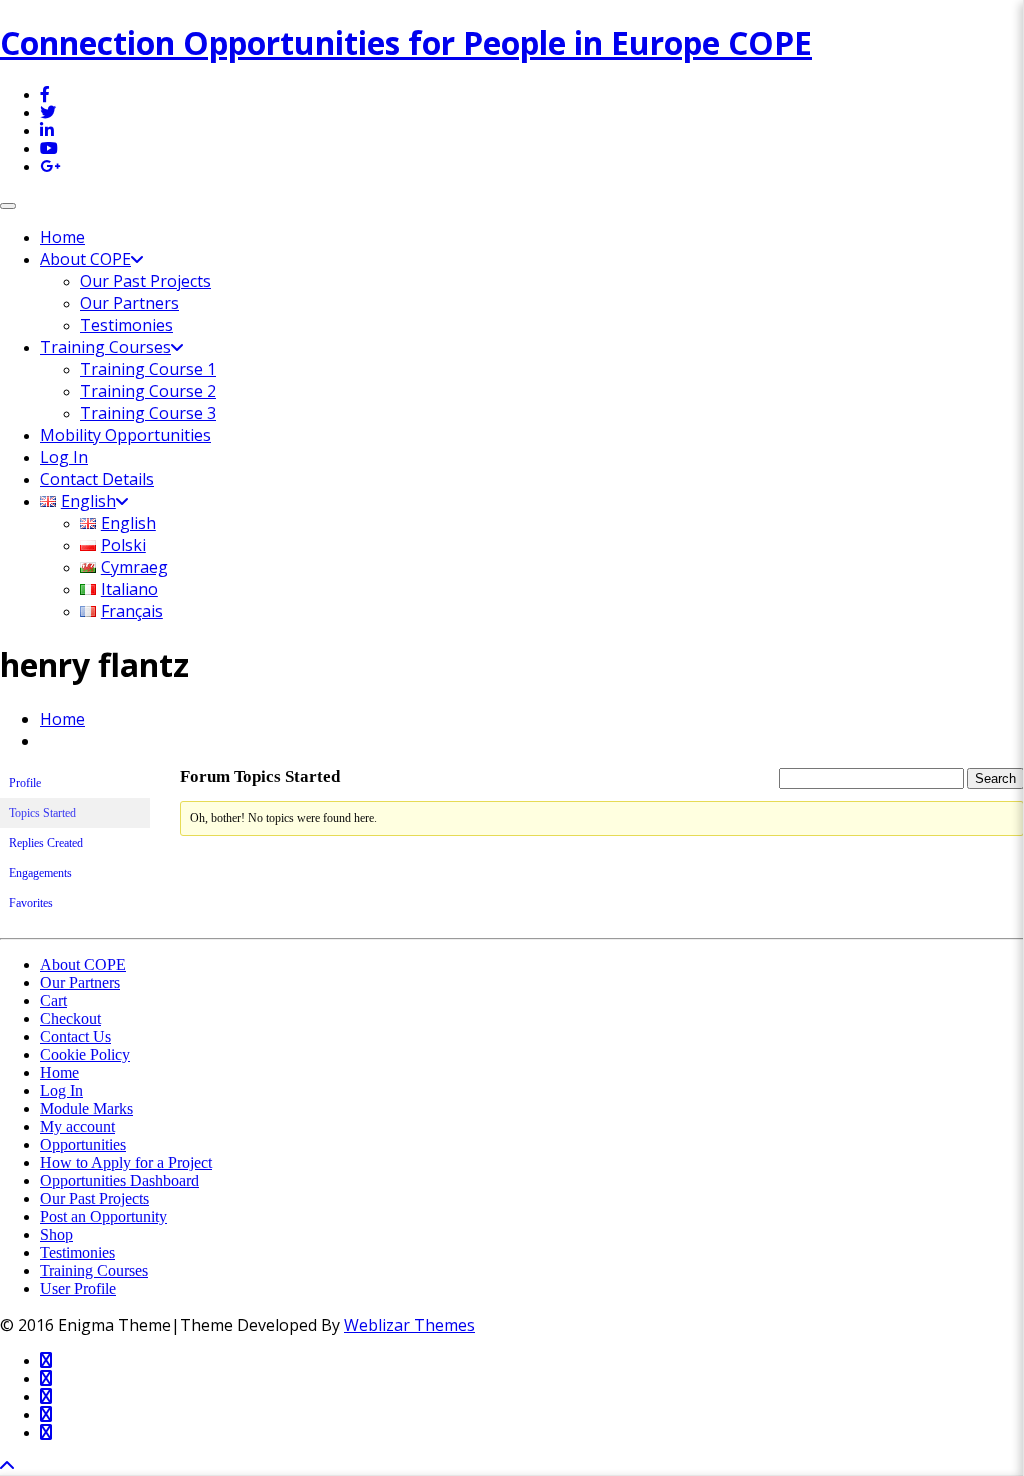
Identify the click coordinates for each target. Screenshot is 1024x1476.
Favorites (31, 903)
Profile (25, 783)
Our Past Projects (145, 281)
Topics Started (42, 813)
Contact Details (97, 479)
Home (62, 237)
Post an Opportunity (103, 1216)
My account (77, 1126)
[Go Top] (7, 1466)
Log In (64, 457)
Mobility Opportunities (125, 435)
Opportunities (83, 1144)
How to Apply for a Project (126, 1162)
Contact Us (75, 1036)
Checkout (70, 1018)
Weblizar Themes (409, 1325)
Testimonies (126, 325)
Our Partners (129, 303)
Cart (53, 1000)
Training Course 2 (148, 391)
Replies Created (46, 843)
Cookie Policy (85, 1054)
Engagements (40, 873)
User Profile (78, 1288)
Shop (56, 1234)
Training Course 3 (148, 413)
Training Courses (105, 347)
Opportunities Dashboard (119, 1180)
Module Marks (86, 1108)
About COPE (85, 259)
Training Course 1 (148, 369)
